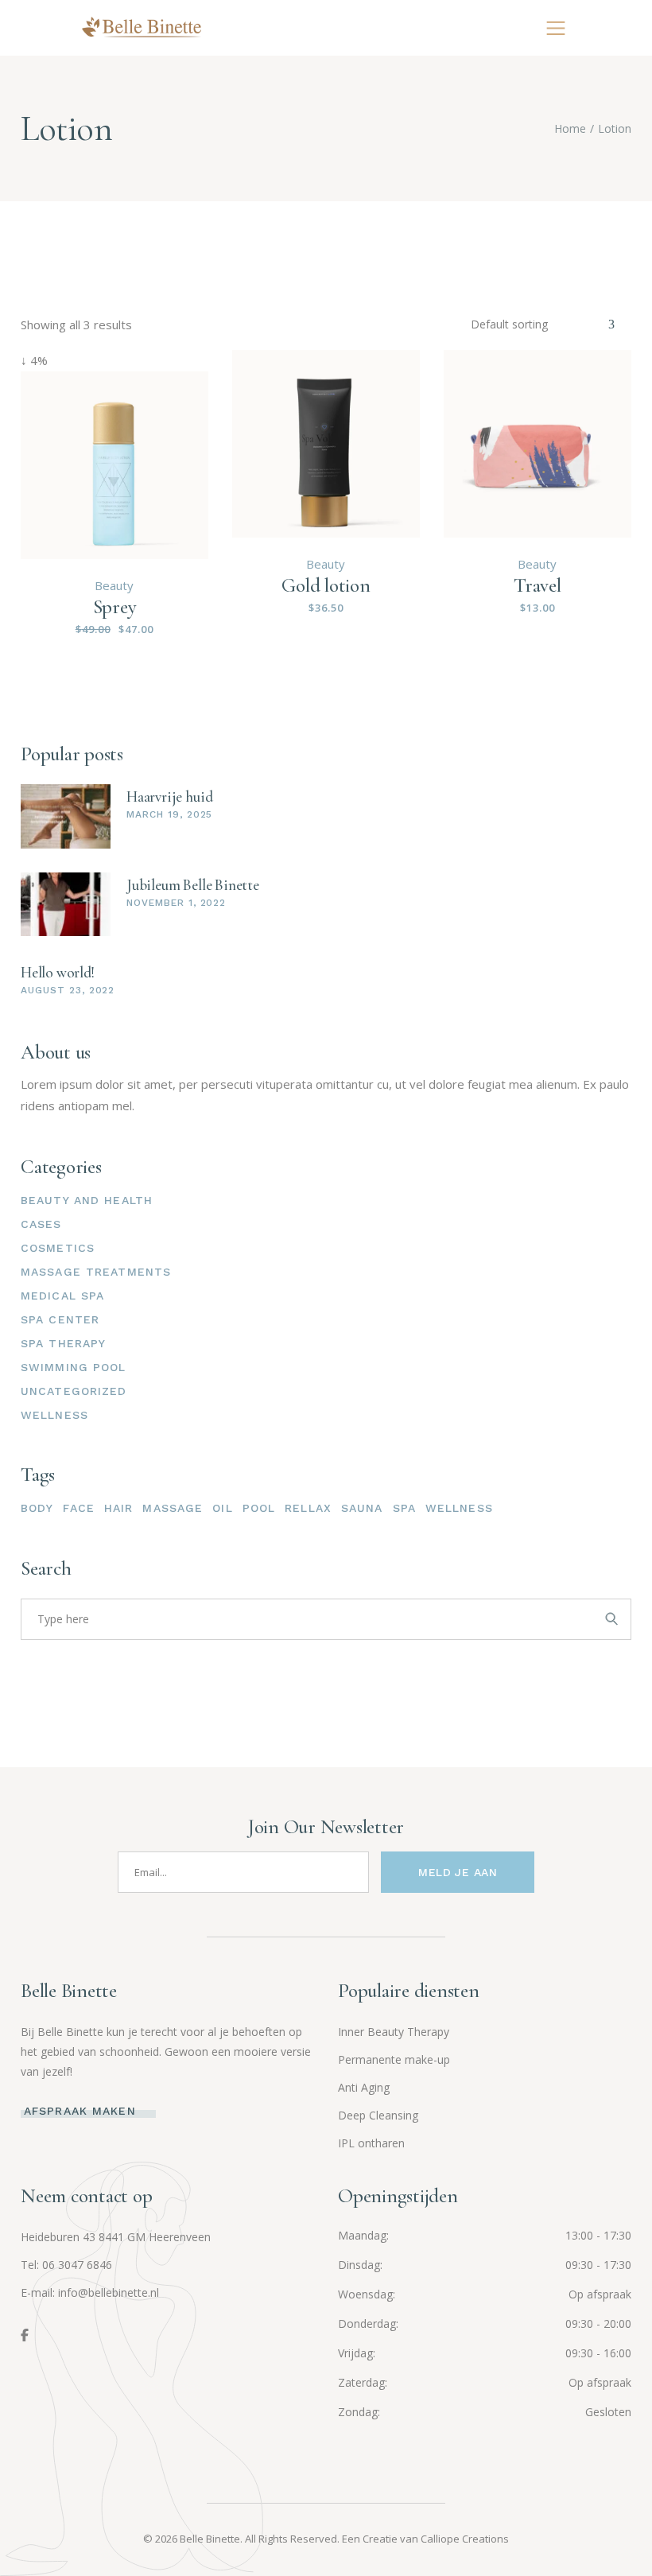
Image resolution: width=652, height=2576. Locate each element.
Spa (404, 1508)
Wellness (54, 1415)
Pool (259, 1508)
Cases (41, 1224)
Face (78, 1508)
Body (37, 1508)
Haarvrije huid (169, 797)
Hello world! (58, 972)
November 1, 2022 (176, 903)
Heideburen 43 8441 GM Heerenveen (116, 2237)
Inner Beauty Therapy (394, 2032)
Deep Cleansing (378, 2115)
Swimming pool (74, 1367)
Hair (118, 1508)
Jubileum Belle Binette (193, 885)
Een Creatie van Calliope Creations (425, 2539)
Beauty (114, 585)
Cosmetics (58, 1248)
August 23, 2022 (68, 990)
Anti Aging (364, 2087)
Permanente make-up (394, 2059)
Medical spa (62, 1296)
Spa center (60, 1319)
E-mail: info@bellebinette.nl (90, 2292)
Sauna (362, 1508)
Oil (222, 1508)
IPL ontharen (371, 2143)
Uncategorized (74, 1391)
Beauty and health (87, 1200)
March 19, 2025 (169, 814)
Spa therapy (63, 1343)
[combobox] (543, 324)
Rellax (308, 1508)
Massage (173, 1508)
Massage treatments (96, 1272)
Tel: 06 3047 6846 (66, 2265)
